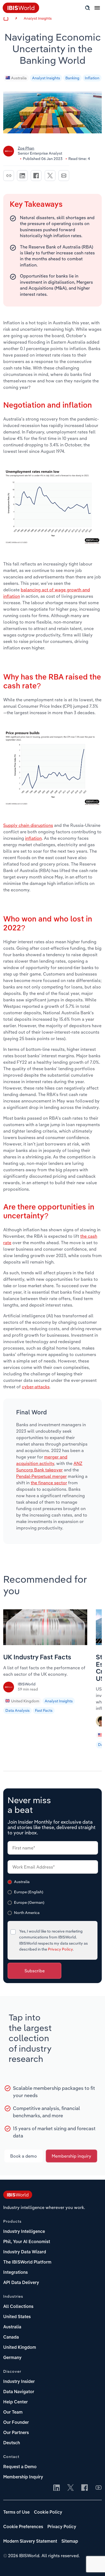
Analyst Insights (38, 18)
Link (9, 176)
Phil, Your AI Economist (27, 2242)
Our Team (13, 2413)
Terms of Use (16, 2513)
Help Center (15, 2402)
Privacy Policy (60, 1949)
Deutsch (12, 2443)
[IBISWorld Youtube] (99, 2488)
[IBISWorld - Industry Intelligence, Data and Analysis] (18, 2196)
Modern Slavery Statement (30, 2542)
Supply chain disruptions (28, 825)
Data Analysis (17, 1710)
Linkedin (22, 176)
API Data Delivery (21, 2283)
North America (27, 1913)
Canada (11, 2337)
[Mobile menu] (97, 11)
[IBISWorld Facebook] (85, 2488)
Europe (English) (29, 1892)
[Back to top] (93, 2564)
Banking (72, 78)
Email (64, 176)
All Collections (18, 2307)
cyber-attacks (36, 1387)
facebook (36, 176)
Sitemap (70, 2542)
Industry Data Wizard (25, 2252)
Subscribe (35, 1971)
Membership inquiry (71, 2156)
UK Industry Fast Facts (37, 1658)
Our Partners (16, 2433)
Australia (19, 78)
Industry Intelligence (24, 2232)
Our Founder (16, 2423)
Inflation (92, 78)
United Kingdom (25, 1701)
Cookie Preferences (23, 2527)
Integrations (15, 2273)
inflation (33, 838)
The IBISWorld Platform (27, 2262)
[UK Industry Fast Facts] (45, 1643)
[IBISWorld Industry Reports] (21, 12)
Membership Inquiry (23, 2477)
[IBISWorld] (9, 1689)
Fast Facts (44, 1710)
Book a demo (24, 2156)
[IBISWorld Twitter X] (71, 2488)
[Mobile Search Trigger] (87, 8)
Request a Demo (20, 2467)
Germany (12, 2358)
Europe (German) (29, 1902)
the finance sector (49, 1483)
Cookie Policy (48, 2513)
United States (17, 2317)
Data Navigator (19, 2392)
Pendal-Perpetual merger (41, 1476)
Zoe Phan (26, 148)
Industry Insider (19, 2382)
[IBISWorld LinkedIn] (57, 2488)
